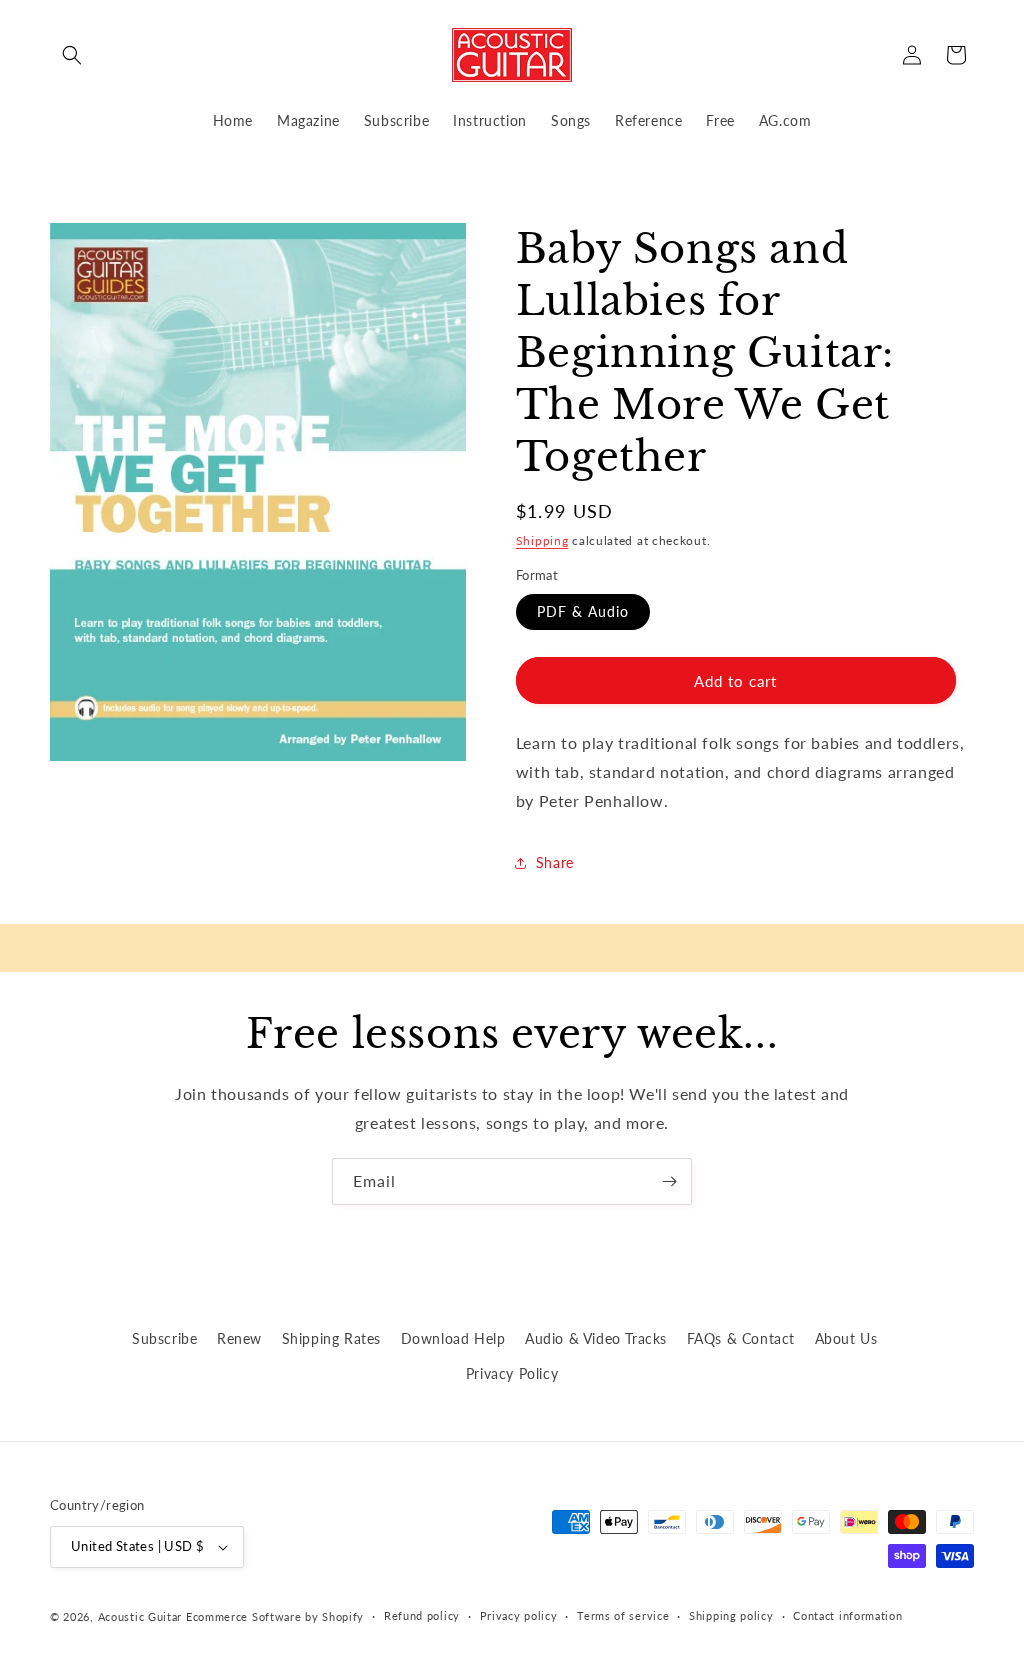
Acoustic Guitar (140, 1616)
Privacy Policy (512, 1373)
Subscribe (164, 1338)
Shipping (542, 540)
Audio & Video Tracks (596, 1338)
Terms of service (623, 1615)
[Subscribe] (669, 1181)
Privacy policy (519, 1615)
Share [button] (555, 862)
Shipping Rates (331, 1338)
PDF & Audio (583, 611)
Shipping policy (731, 1615)
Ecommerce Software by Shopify (275, 1616)
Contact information (847, 1615)
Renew (239, 1338)
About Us (846, 1338)
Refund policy (422, 1615)
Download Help (453, 1338)
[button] (72, 55)
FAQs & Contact (741, 1338)
